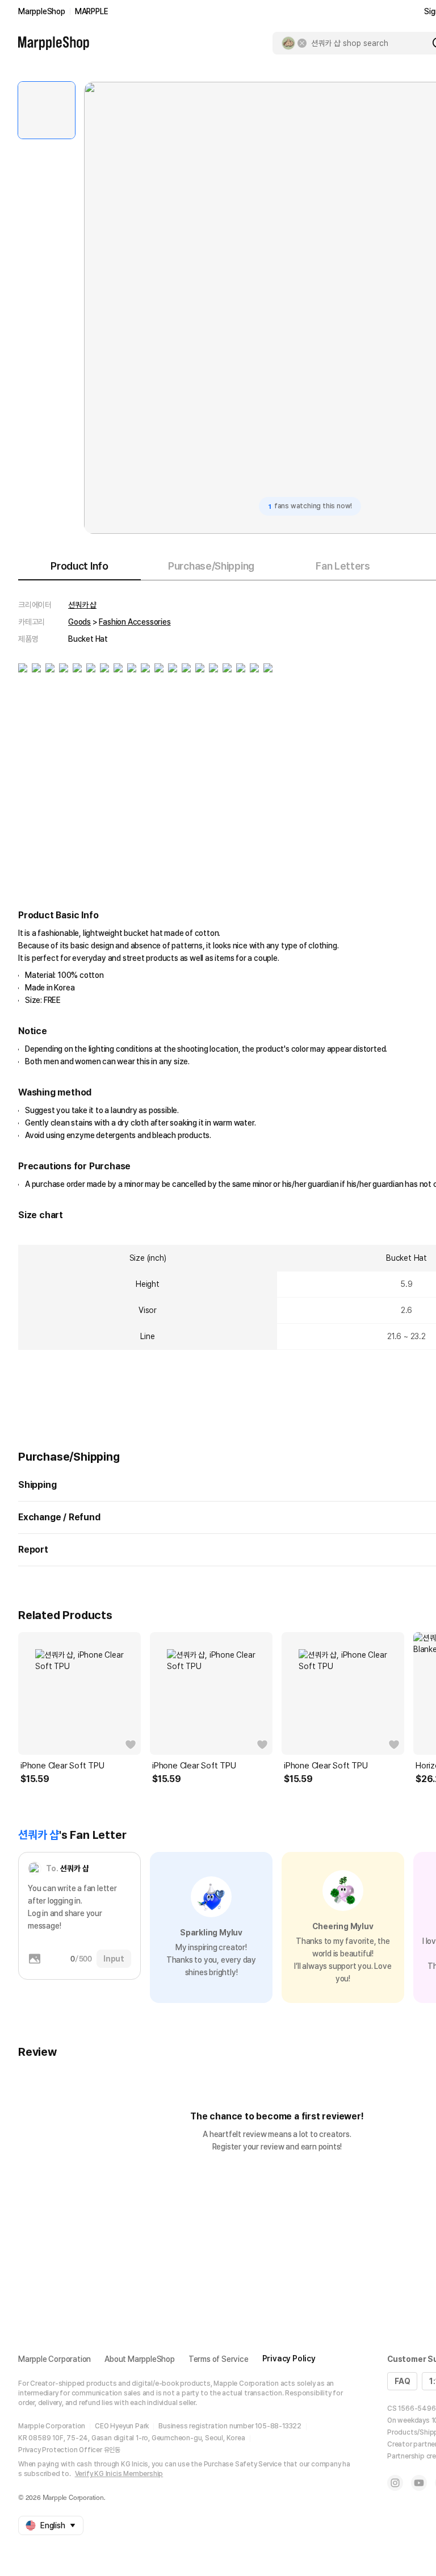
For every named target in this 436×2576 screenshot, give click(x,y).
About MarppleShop (140, 2359)
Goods (79, 622)
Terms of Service (219, 2359)
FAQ (402, 2381)
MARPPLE (92, 11)
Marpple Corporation (54, 2359)
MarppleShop (42, 11)
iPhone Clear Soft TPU (62, 1766)
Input (114, 1959)
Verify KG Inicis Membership (119, 2474)
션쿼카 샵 (82, 605)
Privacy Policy (289, 2358)
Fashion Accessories (135, 622)
